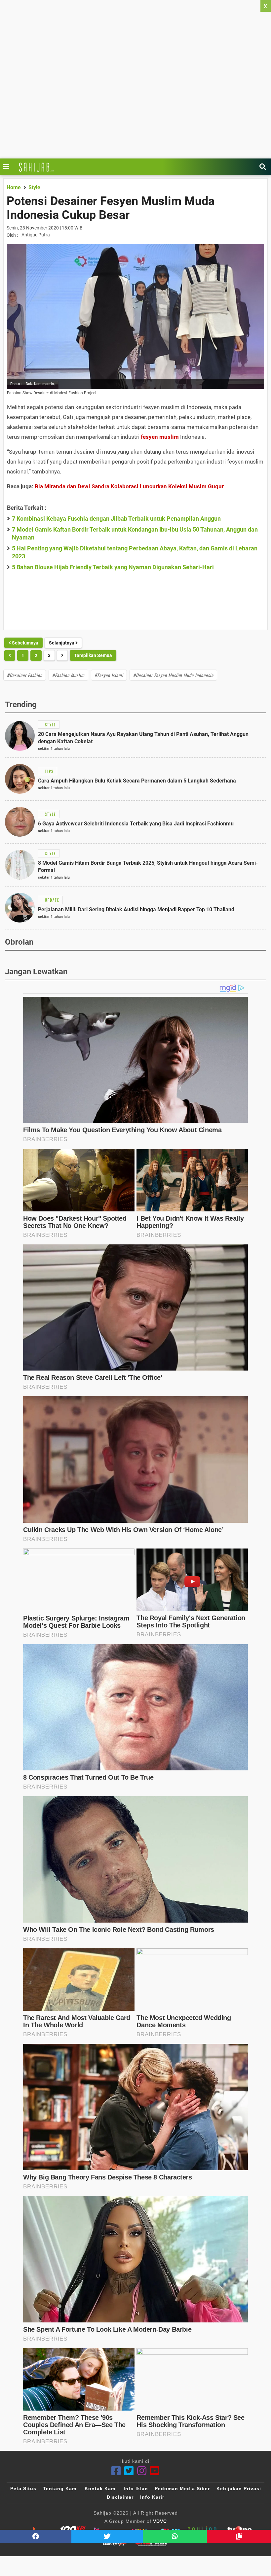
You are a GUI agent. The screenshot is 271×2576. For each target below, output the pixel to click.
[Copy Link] (239, 2536)
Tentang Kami (60, 2489)
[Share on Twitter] (107, 2536)
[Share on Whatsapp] (175, 2536)
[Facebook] (116, 2471)
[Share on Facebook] (36, 2536)
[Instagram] (142, 2471)
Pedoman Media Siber (182, 2489)
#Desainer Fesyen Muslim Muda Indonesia (173, 675)
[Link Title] (8, 167)
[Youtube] (155, 2471)
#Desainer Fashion (25, 675)
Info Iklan (136, 2489)
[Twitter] (129, 2471)
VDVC (160, 2521)
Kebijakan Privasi (239, 2489)
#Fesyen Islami (109, 675)
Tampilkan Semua (93, 655)
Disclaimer (120, 2497)
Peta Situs (23, 2489)
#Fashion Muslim (68, 675)
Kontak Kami (101, 2489)
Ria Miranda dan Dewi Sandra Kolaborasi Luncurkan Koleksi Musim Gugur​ (129, 486)
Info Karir (152, 2497)
